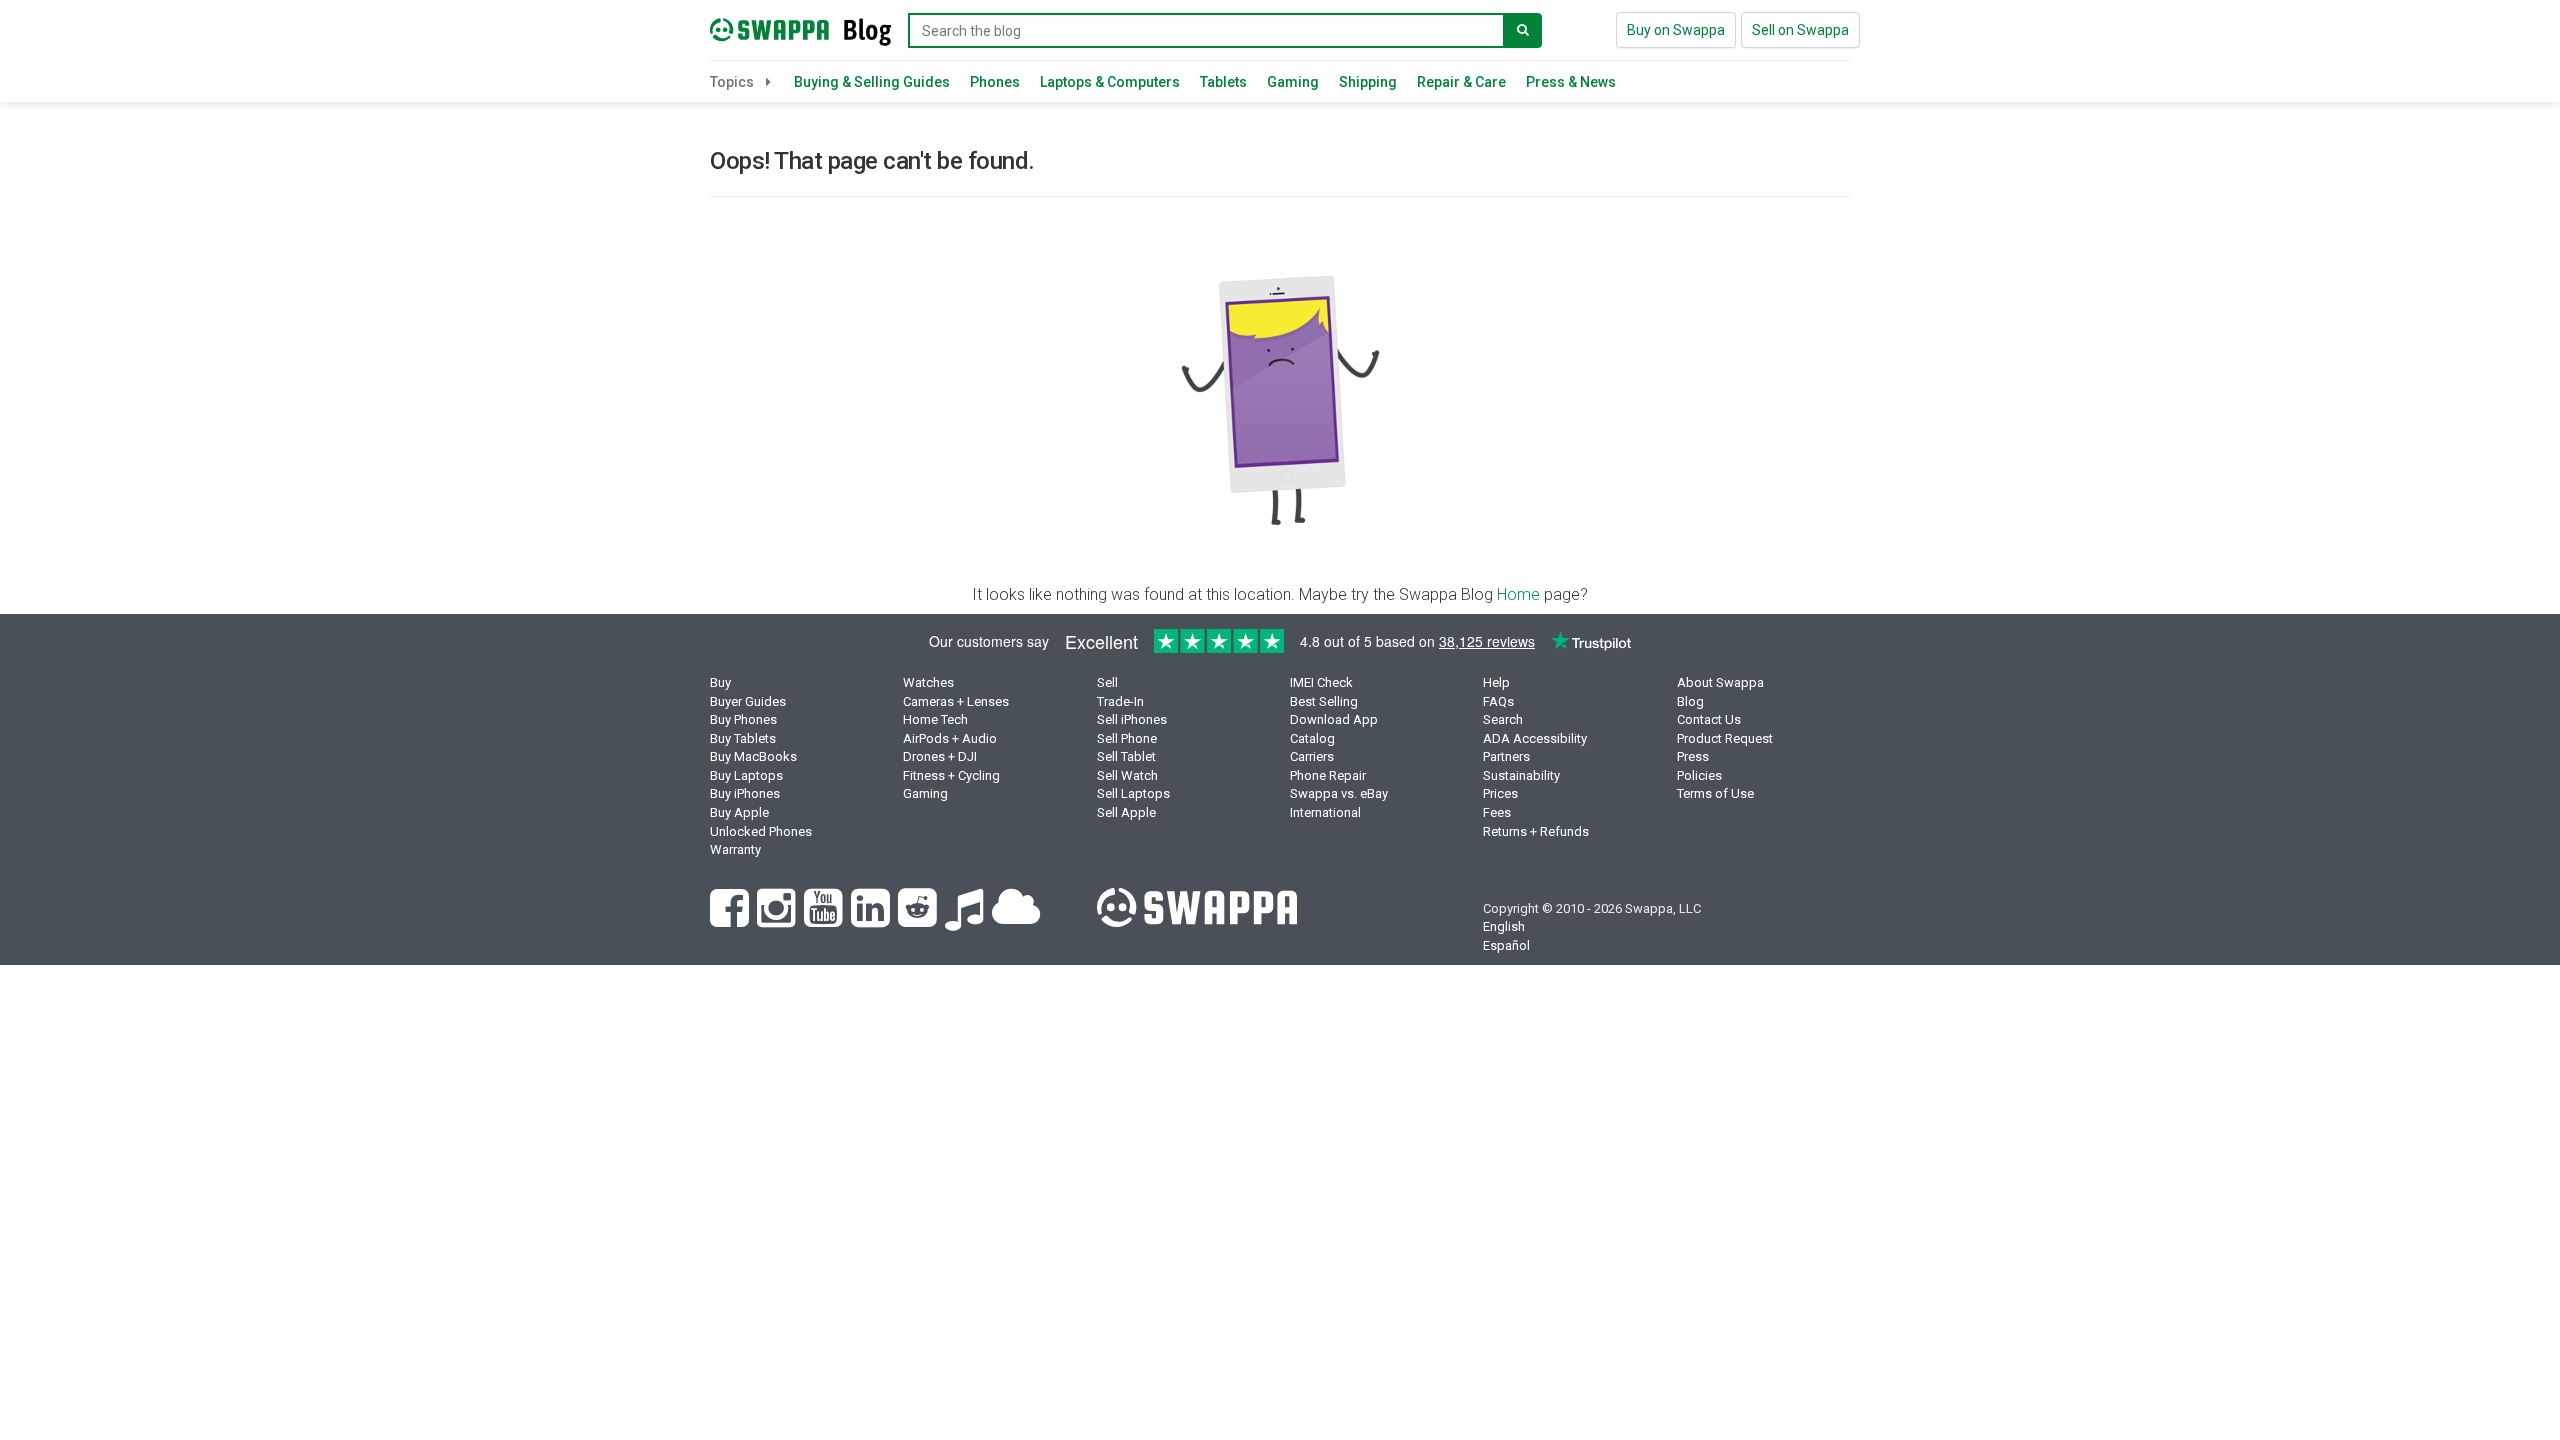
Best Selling (1324, 701)
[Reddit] (921, 919)
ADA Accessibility (1535, 738)
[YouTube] (827, 919)
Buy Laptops (746, 775)
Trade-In (1120, 701)
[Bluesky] (1018, 919)
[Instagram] (780, 919)
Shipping (1368, 82)
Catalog (1312, 738)
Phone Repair (1328, 775)
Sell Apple (1126, 812)
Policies (1699, 775)
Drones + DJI (940, 756)
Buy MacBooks (753, 756)
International (1325, 812)
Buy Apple (739, 812)
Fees (1497, 812)
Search (1503, 719)
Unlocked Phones (761, 831)
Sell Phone (1127, 738)
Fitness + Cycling (951, 775)
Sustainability (1521, 775)
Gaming (1293, 82)
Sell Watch (1127, 775)
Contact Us (1709, 719)
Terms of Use (1715, 793)
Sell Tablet (1126, 756)
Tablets (1223, 82)
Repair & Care (1461, 82)
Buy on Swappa (1676, 30)
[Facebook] (733, 919)
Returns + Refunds (1536, 831)
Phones (995, 82)
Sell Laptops (1133, 793)
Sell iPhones (1132, 719)
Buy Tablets (743, 738)
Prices (1500, 793)
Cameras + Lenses (956, 701)
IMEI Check (1321, 682)
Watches (928, 682)
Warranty (735, 849)
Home (1518, 594)
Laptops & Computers (1110, 82)
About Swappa (1720, 682)
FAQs (1498, 701)
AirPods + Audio (950, 738)
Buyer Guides (748, 701)
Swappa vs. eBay (1339, 793)
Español (1506, 945)
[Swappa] (1197, 906)
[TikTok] (968, 919)
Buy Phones (743, 719)
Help (1496, 682)
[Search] (1523, 30)
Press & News (1571, 82)
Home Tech (935, 719)
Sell (1107, 682)
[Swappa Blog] (800, 27)
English (1504, 926)
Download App (1334, 719)
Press (1693, 756)
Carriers (1312, 756)
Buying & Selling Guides (872, 82)
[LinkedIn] (874, 919)
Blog (1690, 701)
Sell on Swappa (1800, 30)
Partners (1506, 756)
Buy (720, 682)
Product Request (1725, 738)
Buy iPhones (745, 793)
